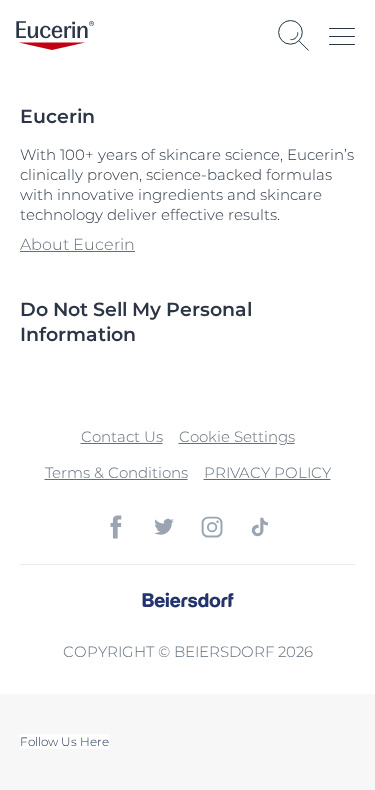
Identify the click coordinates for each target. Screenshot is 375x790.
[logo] (55, 35)
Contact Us (122, 436)
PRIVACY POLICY (267, 472)
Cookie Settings (237, 436)
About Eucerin (77, 244)
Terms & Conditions (116, 472)
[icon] (116, 527)
